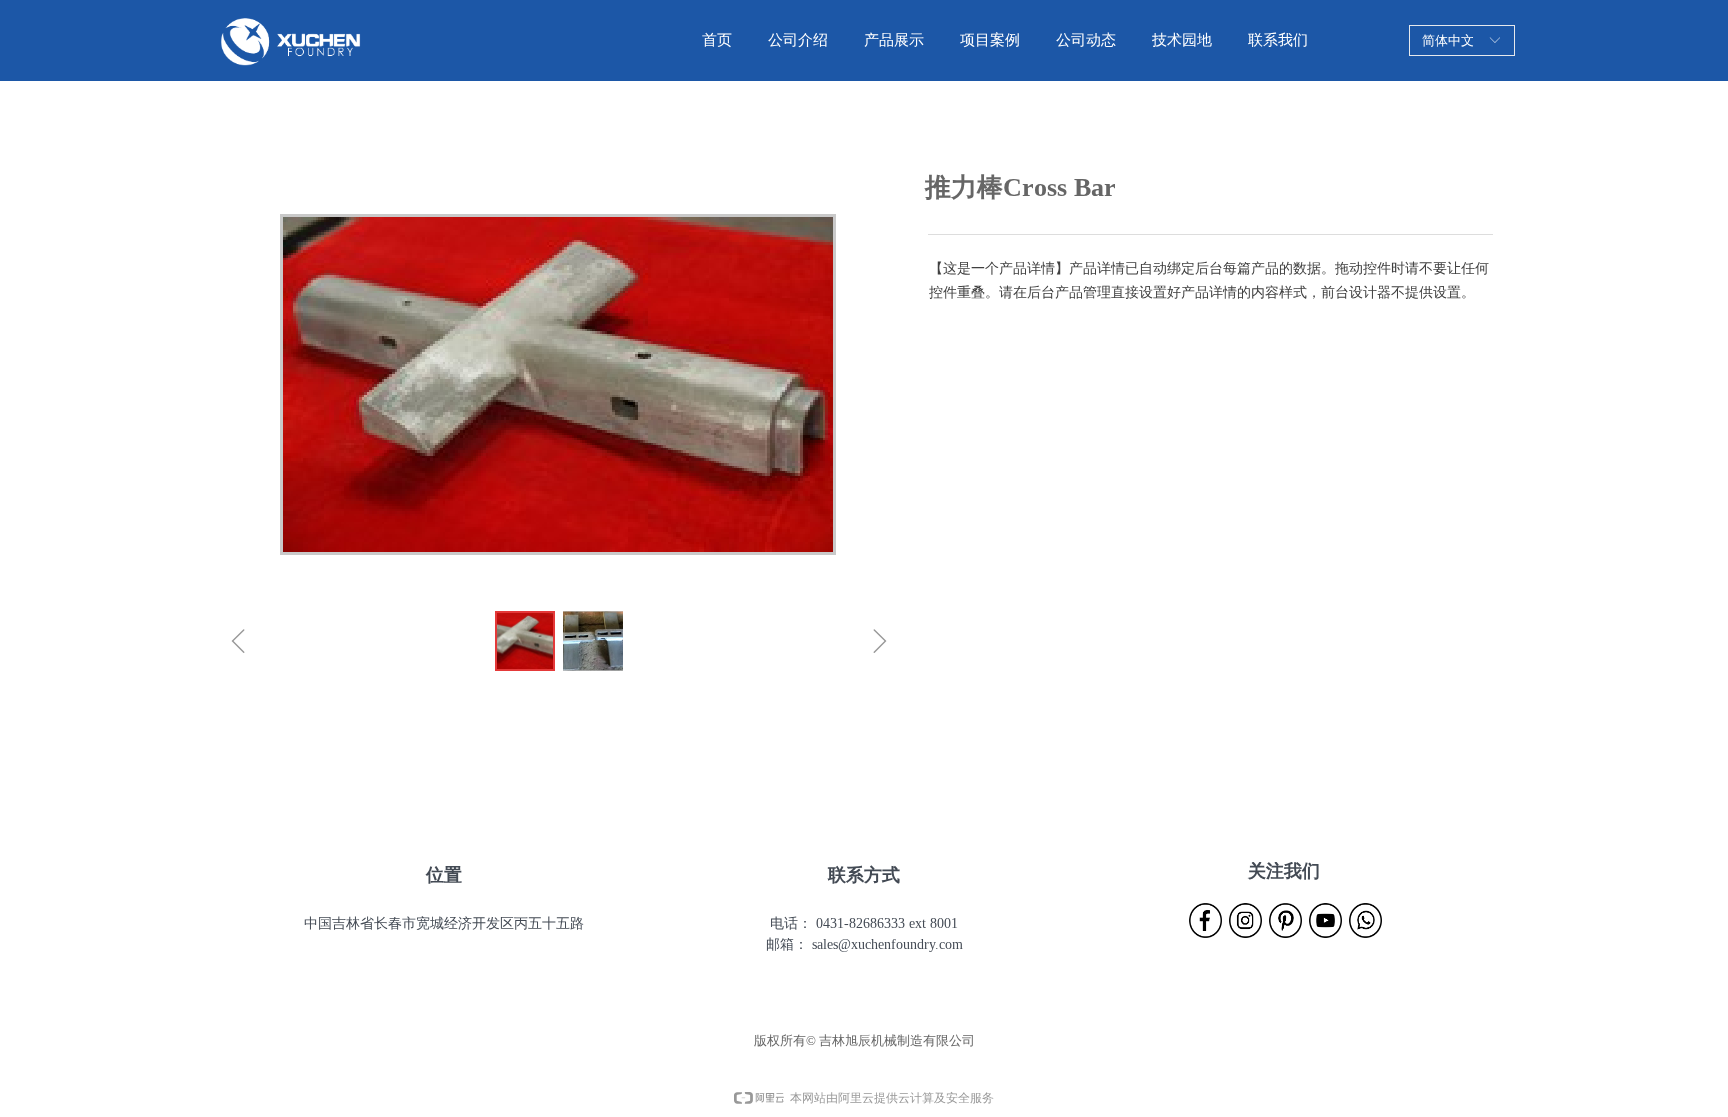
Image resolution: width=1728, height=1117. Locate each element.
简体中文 (1448, 40)
